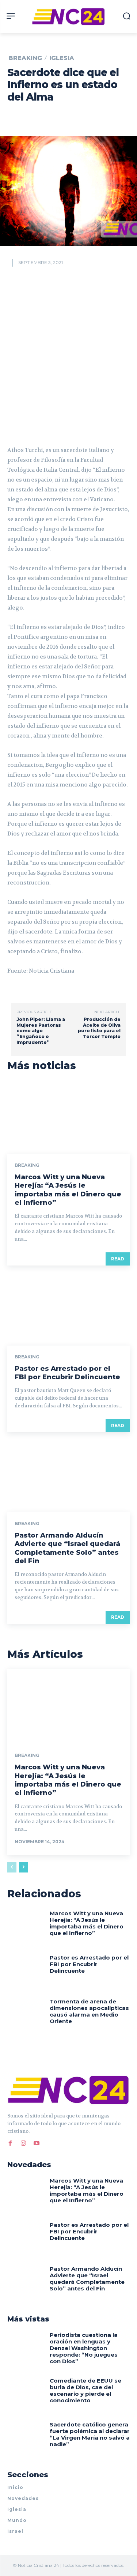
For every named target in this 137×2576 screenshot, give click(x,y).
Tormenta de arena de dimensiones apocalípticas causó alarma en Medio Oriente (89, 2011)
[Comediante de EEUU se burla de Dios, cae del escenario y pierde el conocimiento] (26, 2394)
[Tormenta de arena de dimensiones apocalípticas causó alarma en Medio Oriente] (26, 2015)
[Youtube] (37, 2142)
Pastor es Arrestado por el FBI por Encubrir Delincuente (67, 1373)
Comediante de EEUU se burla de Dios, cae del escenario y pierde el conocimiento (85, 2390)
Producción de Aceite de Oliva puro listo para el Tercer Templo (99, 1028)
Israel (15, 2531)
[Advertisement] (68, 353)
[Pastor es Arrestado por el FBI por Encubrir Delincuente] (68, 1309)
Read (118, 1259)
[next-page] (24, 1867)
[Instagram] (23, 2142)
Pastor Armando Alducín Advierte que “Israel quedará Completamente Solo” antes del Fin (67, 1548)
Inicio (15, 2487)
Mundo (17, 2520)
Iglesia (62, 58)
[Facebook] (10, 2142)
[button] (127, 16)
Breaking (25, 58)
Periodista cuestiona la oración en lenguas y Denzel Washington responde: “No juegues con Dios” (84, 2348)
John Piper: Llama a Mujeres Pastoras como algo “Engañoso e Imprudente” (41, 1031)
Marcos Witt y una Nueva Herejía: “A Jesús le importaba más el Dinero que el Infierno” (68, 1190)
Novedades (23, 2498)
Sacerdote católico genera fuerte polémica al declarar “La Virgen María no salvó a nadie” (90, 2434)
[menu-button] (11, 16)
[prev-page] (12, 1867)
